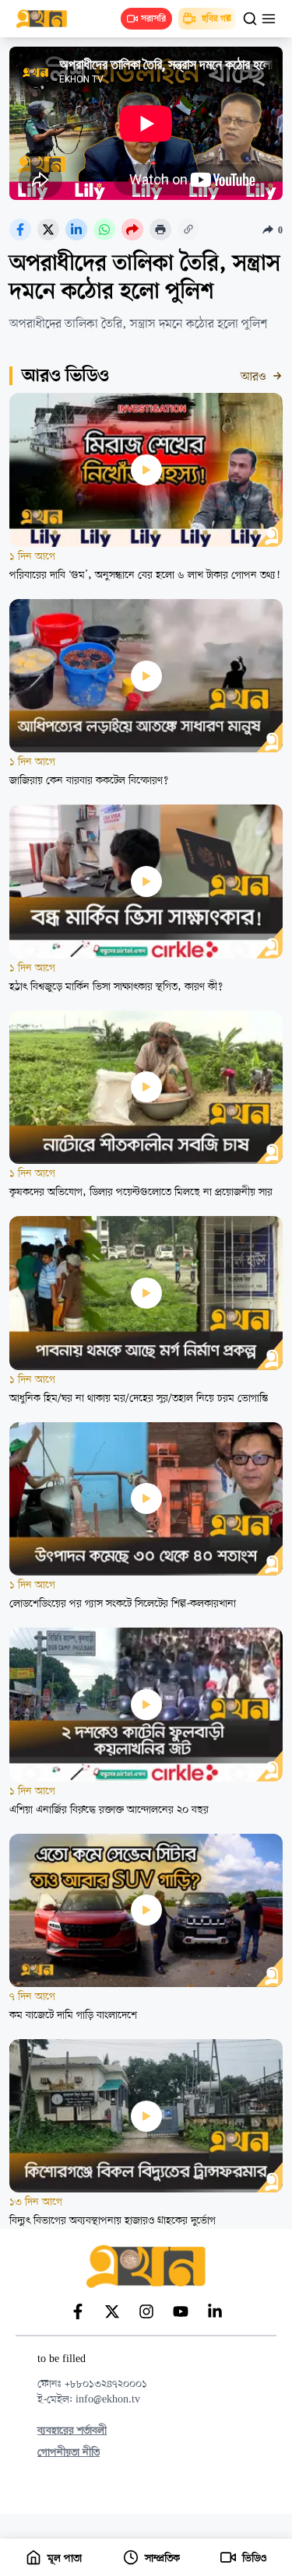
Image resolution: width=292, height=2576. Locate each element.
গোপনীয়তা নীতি (69, 2453)
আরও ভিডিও (65, 377)
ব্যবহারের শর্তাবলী (72, 2431)
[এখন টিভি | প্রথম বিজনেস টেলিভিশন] (49, 19)
